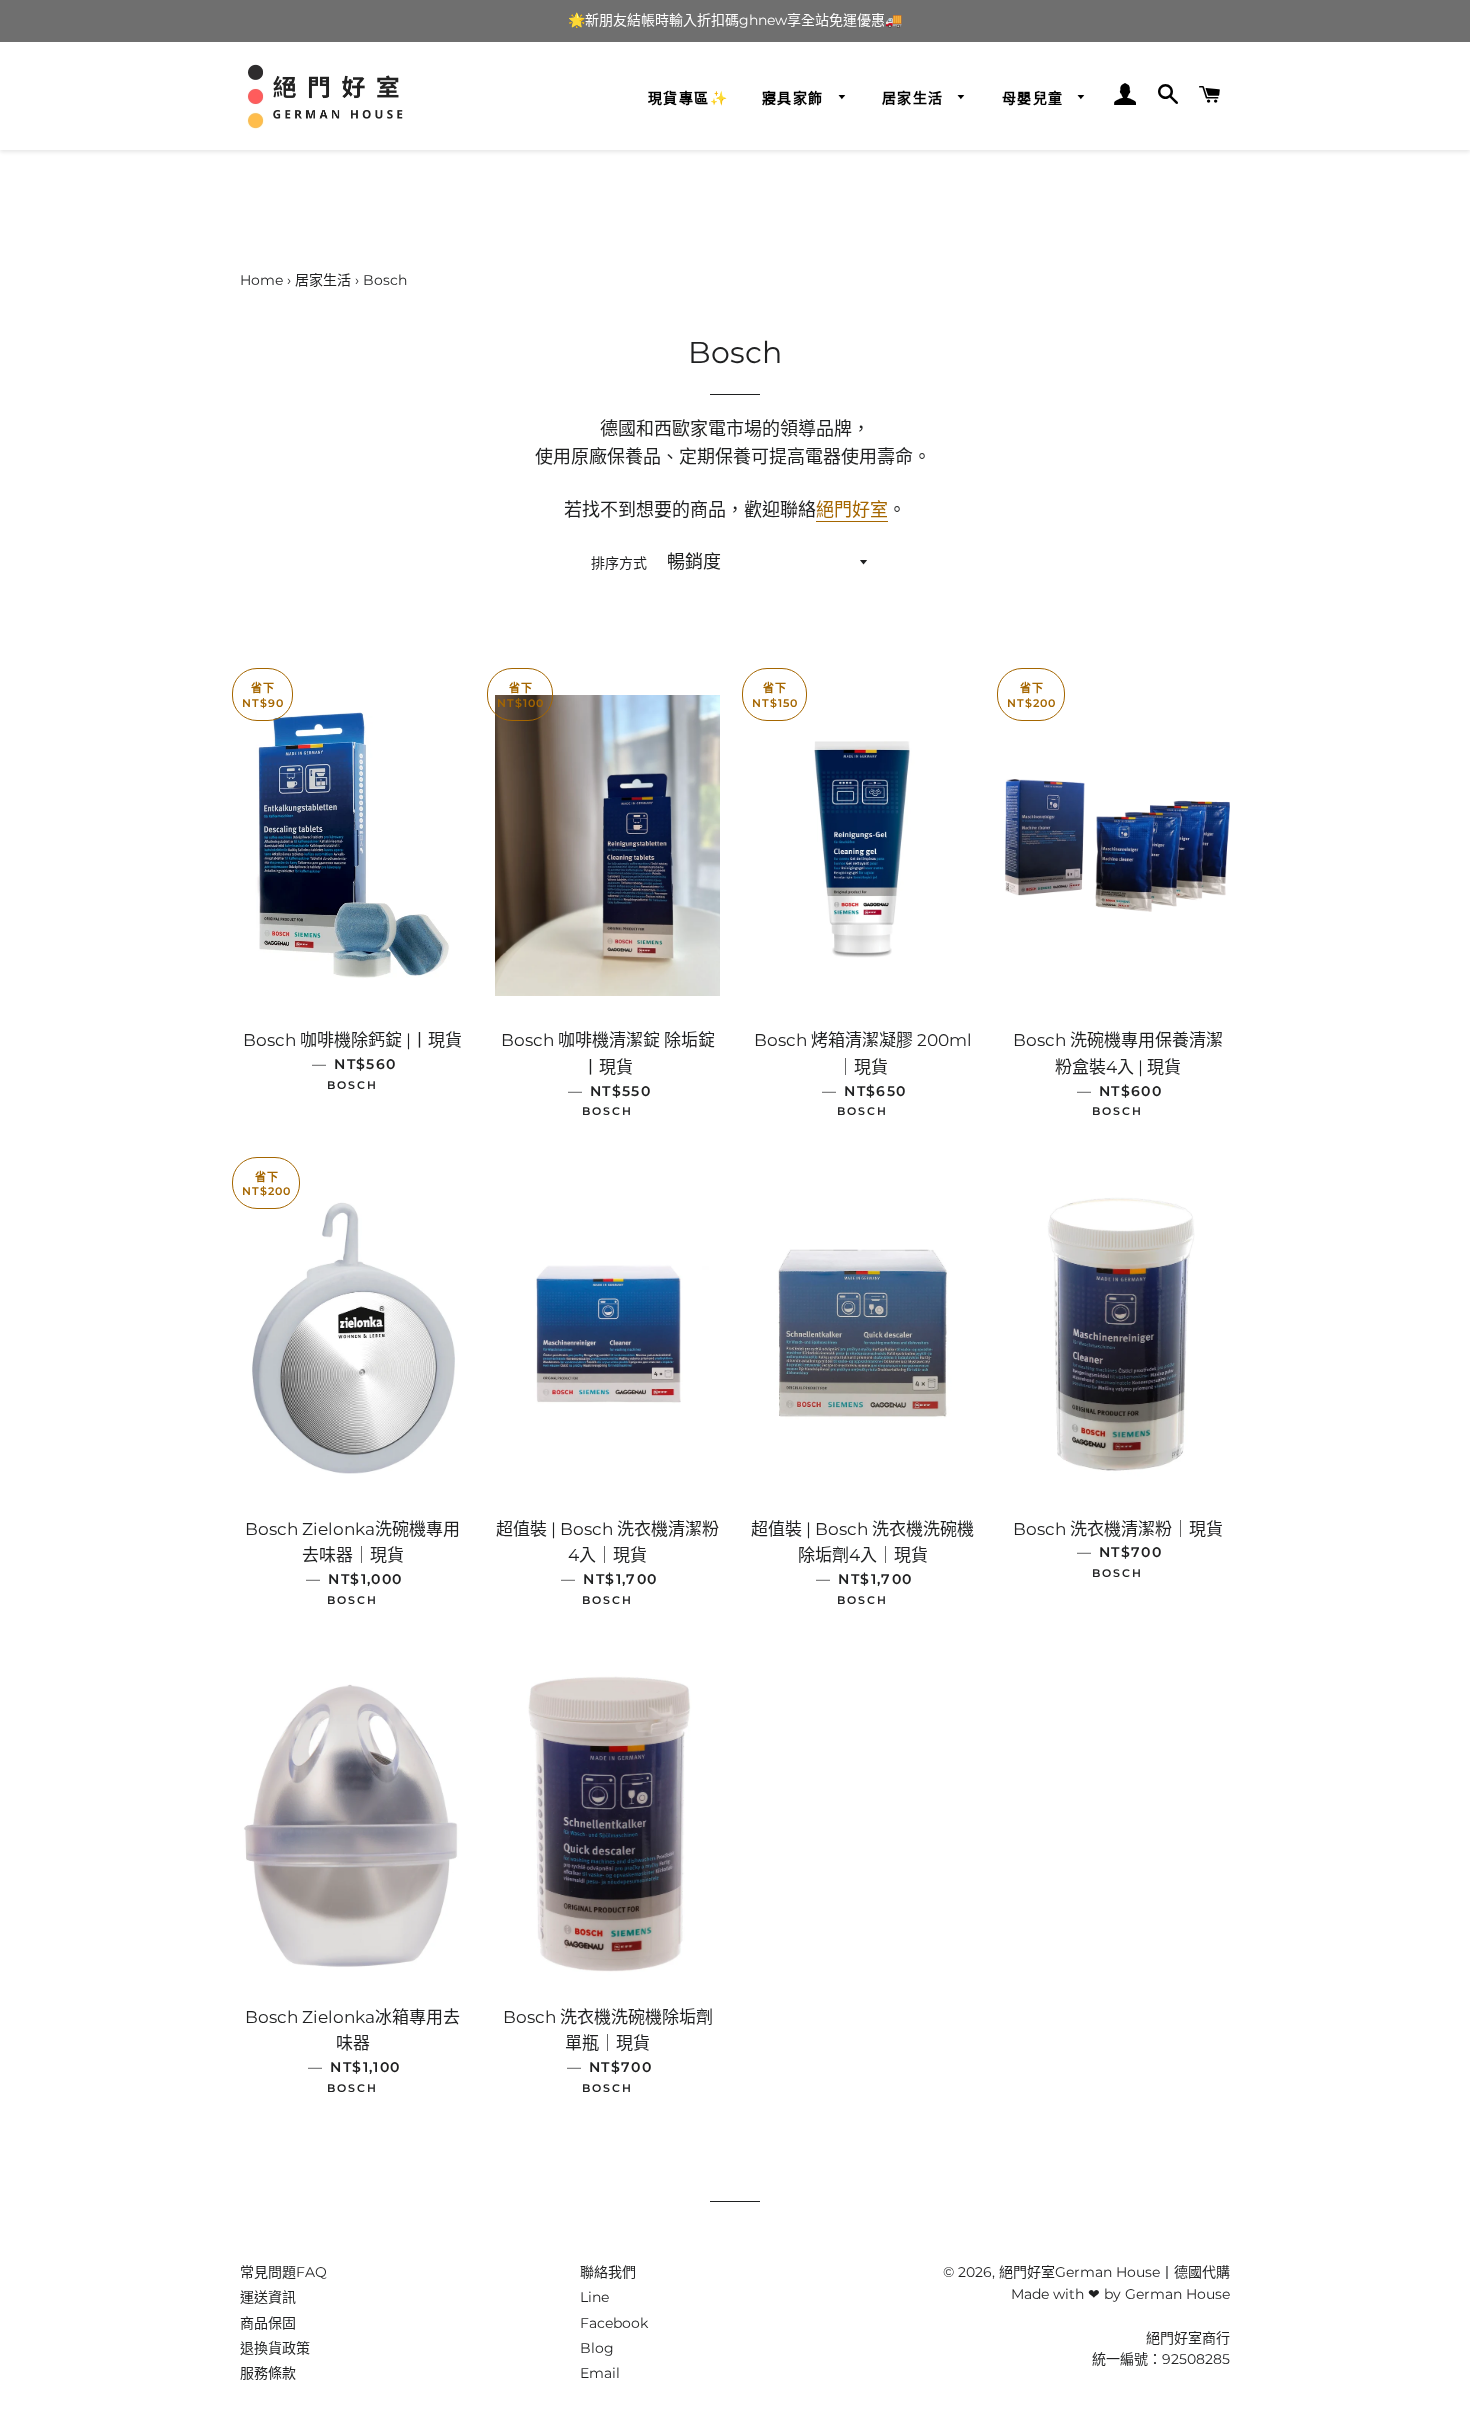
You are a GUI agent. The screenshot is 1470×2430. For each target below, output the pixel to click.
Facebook (614, 2323)
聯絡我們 (608, 2272)
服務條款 (268, 2373)
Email (600, 2373)
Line (594, 2297)
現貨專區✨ (688, 98)
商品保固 (268, 2323)
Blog (597, 2348)
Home (261, 280)
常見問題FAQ (283, 2272)
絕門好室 (852, 510)
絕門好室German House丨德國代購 (1114, 2272)
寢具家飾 (795, 98)
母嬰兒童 (1035, 98)
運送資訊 (268, 2297)
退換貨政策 (275, 2348)
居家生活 (915, 98)
